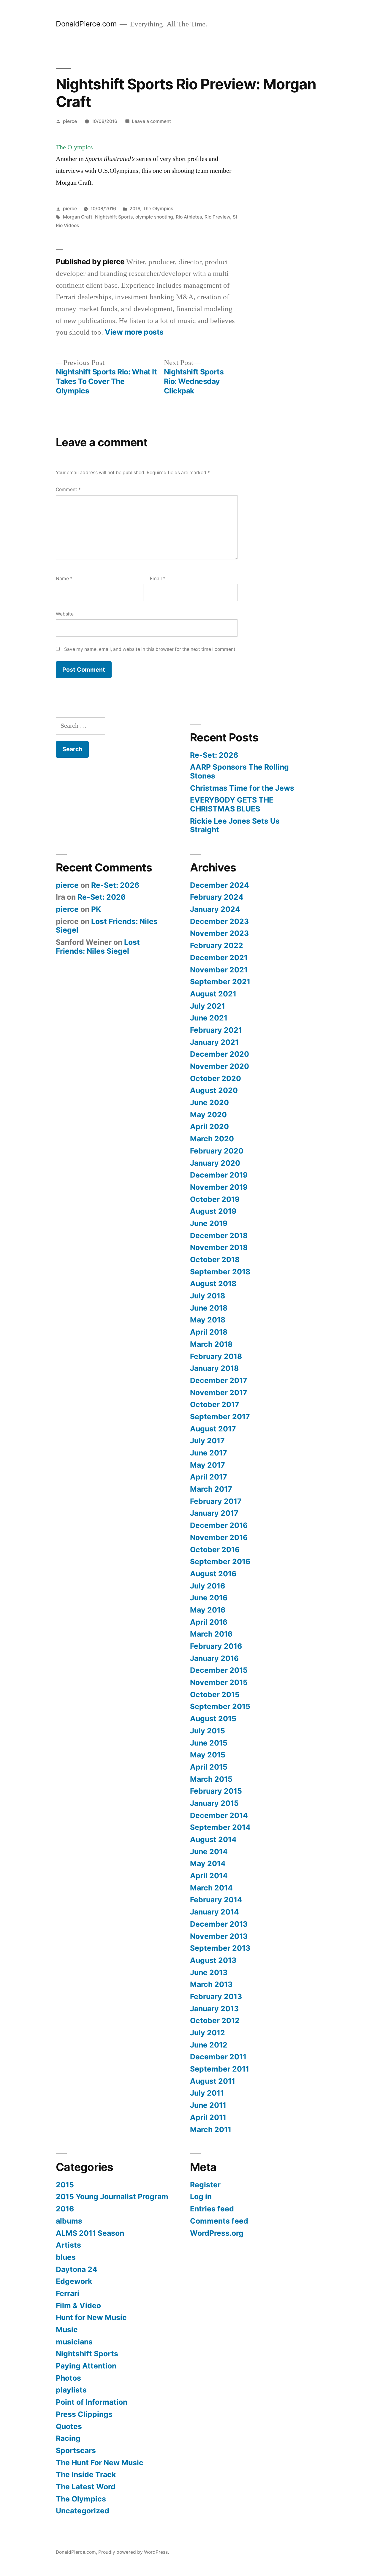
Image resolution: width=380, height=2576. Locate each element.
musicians (74, 2342)
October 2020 (216, 1078)
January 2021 (214, 1042)
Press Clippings (84, 2414)
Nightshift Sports (114, 217)
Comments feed (219, 2221)
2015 (65, 2185)
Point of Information (92, 2402)
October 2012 (215, 2020)
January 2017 (214, 1513)
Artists (68, 2245)
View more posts (134, 332)
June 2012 (209, 2045)
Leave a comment (151, 121)
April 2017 (209, 1477)
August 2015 (213, 1719)
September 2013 (220, 1948)
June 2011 (208, 2105)
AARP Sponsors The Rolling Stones (239, 771)
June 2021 (209, 1018)
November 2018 (219, 1247)
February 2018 (216, 1356)
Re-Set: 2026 (214, 755)
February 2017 (216, 1501)
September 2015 (220, 1706)
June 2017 (209, 1453)
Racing (68, 2438)
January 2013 (214, 2009)
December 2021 (219, 958)
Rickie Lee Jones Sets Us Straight (235, 825)
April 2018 (209, 1332)
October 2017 (215, 1404)
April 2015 (209, 1767)
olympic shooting (154, 217)
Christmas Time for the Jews (242, 788)
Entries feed (212, 2209)
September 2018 (220, 1272)
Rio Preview (217, 217)
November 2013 (219, 1936)
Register (205, 2185)
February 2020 (217, 1151)
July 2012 (208, 2033)
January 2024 (215, 909)
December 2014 (219, 1815)
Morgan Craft (78, 217)
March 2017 (211, 1489)
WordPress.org (217, 2233)
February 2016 (216, 1646)
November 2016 (219, 1537)
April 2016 (209, 1622)
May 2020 (208, 1115)
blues (66, 2257)
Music (67, 2330)
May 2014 (208, 1863)
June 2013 (209, 1972)
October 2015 (215, 1694)
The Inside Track (86, 2474)
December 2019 (219, 1175)
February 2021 (216, 1030)
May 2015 (208, 1755)
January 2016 (214, 1658)
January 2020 (215, 1163)
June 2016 (209, 1598)
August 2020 (214, 1090)
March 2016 (211, 1634)
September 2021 (220, 982)
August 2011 (213, 2081)
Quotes (69, 2426)
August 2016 (213, 1574)
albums (69, 2221)
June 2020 (209, 1102)
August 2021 (213, 994)
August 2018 (213, 1284)
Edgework (74, 2281)
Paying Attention (86, 2366)
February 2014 (216, 1900)
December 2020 (220, 1054)
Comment (68, 489)
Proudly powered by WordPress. (134, 2552)
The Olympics (158, 209)
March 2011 (211, 2129)
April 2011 (208, 2117)
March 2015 (211, 1779)
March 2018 (211, 1344)
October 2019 (215, 1199)
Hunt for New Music (91, 2317)
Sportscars (76, 2450)
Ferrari (68, 2293)
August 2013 (213, 1960)
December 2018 (219, 1235)
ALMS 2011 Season (90, 2233)
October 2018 (215, 1259)
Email (158, 579)
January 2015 (214, 1803)
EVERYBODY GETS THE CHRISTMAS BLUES (232, 804)
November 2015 (219, 1682)
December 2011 (218, 2057)
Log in (201, 2197)
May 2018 (208, 1320)
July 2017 (207, 1441)
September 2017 (220, 1417)
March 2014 (211, 1888)
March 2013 (211, 1984)
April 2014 (209, 1876)
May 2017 (208, 1465)
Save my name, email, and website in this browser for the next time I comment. (150, 649)
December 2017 (219, 1380)
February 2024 (217, 897)
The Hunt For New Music (100, 2463)
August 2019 (213, 1211)
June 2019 (209, 1223)
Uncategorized (83, 2511)
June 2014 (209, 1852)
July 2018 (208, 1296)
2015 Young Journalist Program (112, 2197)
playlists (71, 2390)
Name (64, 579)
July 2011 (207, 2093)
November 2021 (219, 970)
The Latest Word (86, 2487)
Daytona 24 (77, 2269)
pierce (70, 121)
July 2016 (208, 1586)
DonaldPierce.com (86, 24)
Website (65, 614)
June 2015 (209, 1743)
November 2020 (220, 1066)
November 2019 (219, 1187)
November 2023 (219, 933)
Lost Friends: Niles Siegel (107, 926)
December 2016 (219, 1525)
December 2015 (219, 1670)
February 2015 (216, 1791)
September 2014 (220, 1827)
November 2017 (219, 1393)
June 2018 (209, 1308)
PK (96, 909)
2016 (135, 209)
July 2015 (208, 1731)
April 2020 (209, 1126)
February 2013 (216, 1996)
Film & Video (78, 2306)
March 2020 (212, 1139)
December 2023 (219, 921)
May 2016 (208, 1610)
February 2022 (217, 945)
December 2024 (220, 885)
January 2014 (214, 1912)
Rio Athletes (189, 217)
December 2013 (219, 1924)
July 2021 (208, 1006)
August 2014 (213, 1839)
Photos (68, 2378)
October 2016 (215, 1550)
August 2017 (213, 1429)
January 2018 (214, 1368)
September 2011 (220, 2069)
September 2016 (220, 1561)
